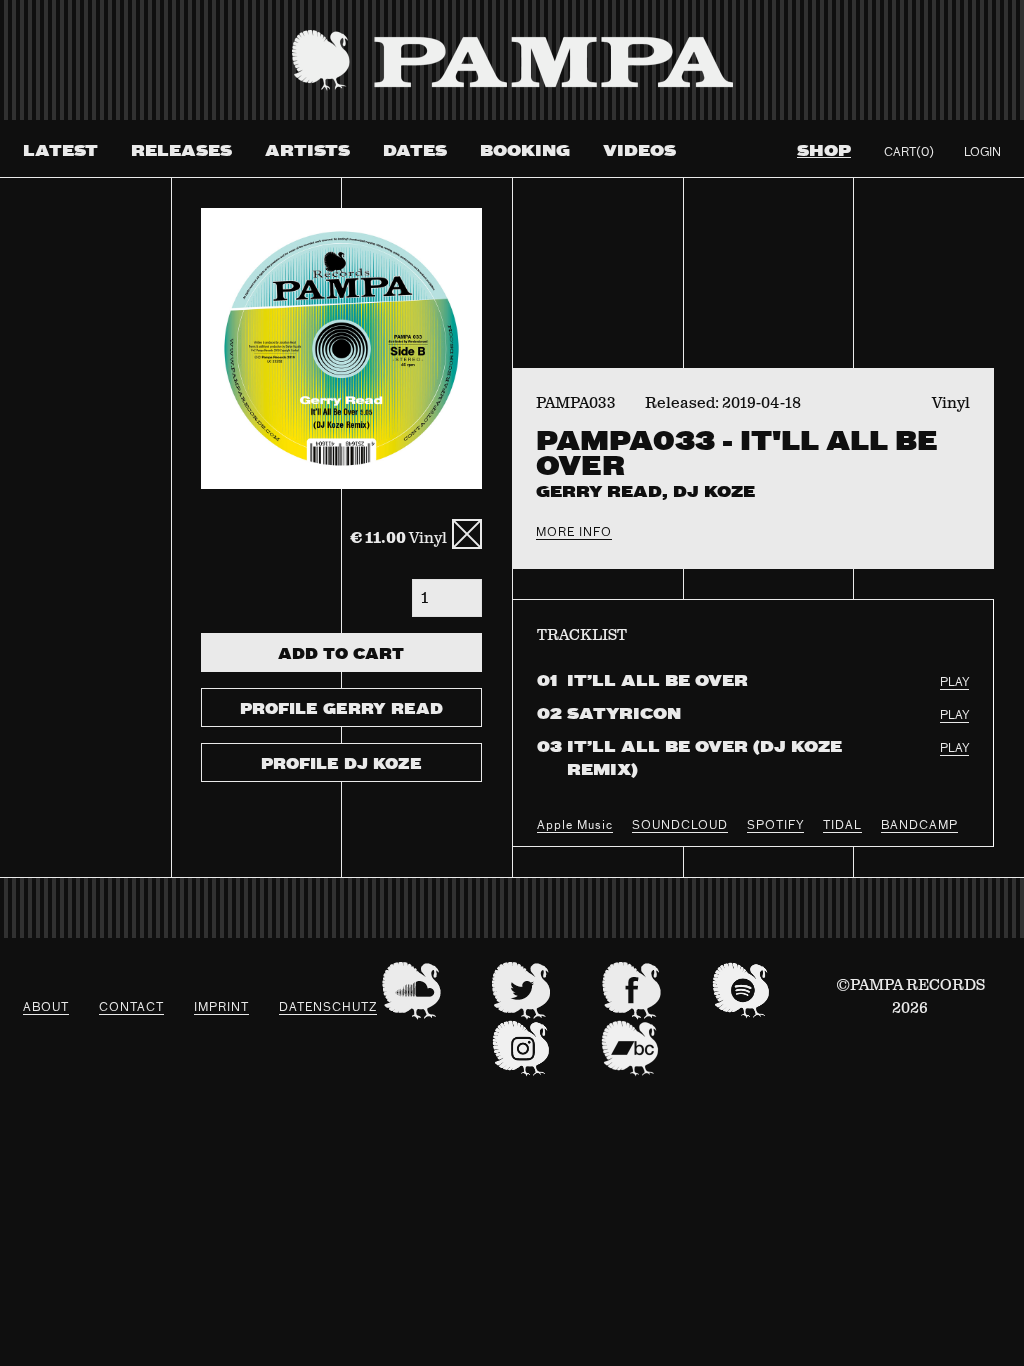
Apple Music (575, 826)
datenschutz (328, 1008)
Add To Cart (341, 655)
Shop (824, 151)
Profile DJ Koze (341, 765)
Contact (131, 1008)
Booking (525, 151)
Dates (415, 151)
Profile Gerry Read (341, 710)
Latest (60, 151)
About (46, 1008)
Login (982, 153)
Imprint (221, 1008)
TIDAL (842, 826)
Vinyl (398, 538)
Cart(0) (909, 153)
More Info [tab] (574, 533)
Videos (639, 151)
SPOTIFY (775, 826)
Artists (307, 151)
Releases (181, 151)
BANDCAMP (919, 826)
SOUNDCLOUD (680, 826)
